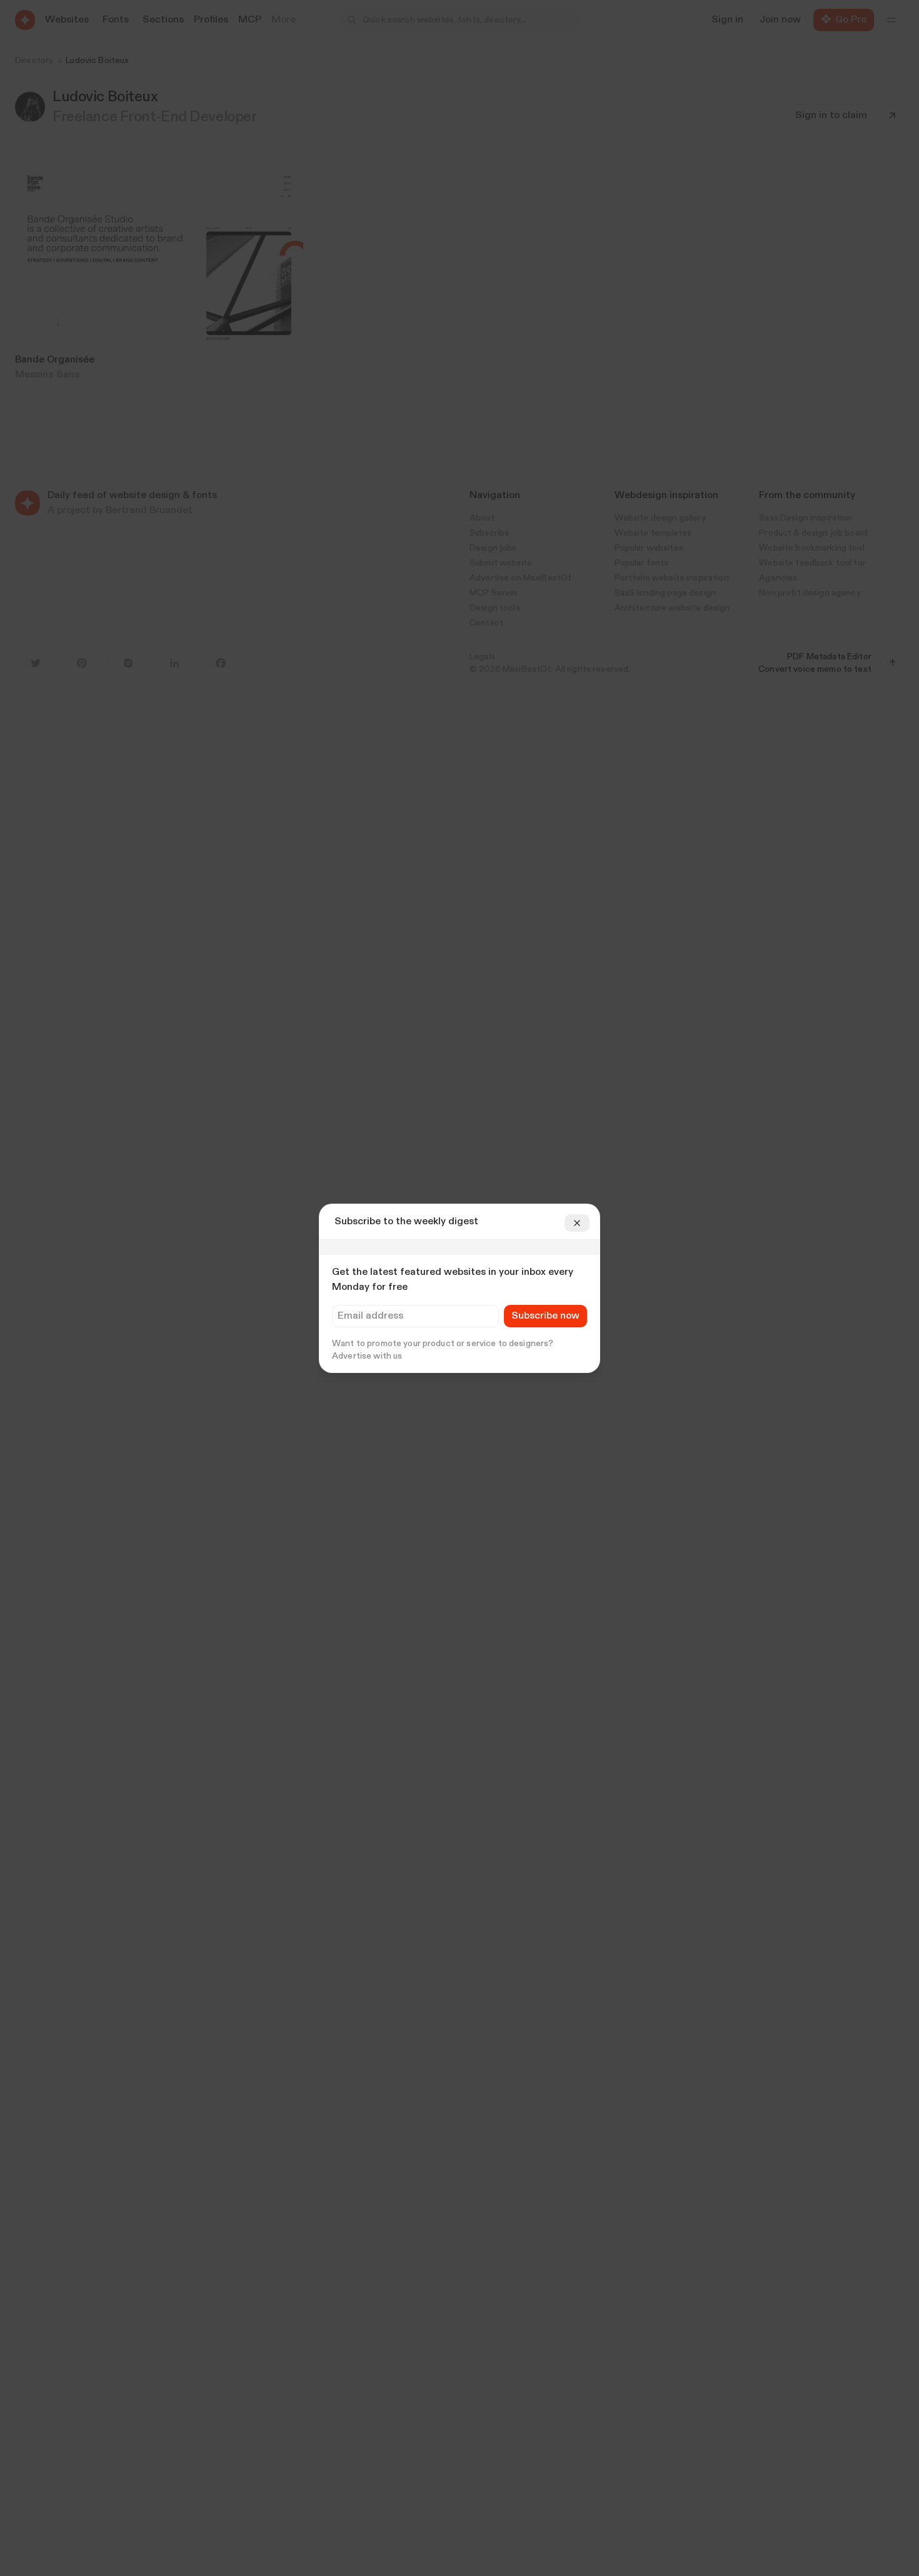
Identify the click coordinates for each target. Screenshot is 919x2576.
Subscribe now (545, 1316)
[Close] (577, 1223)
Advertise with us (367, 1356)
